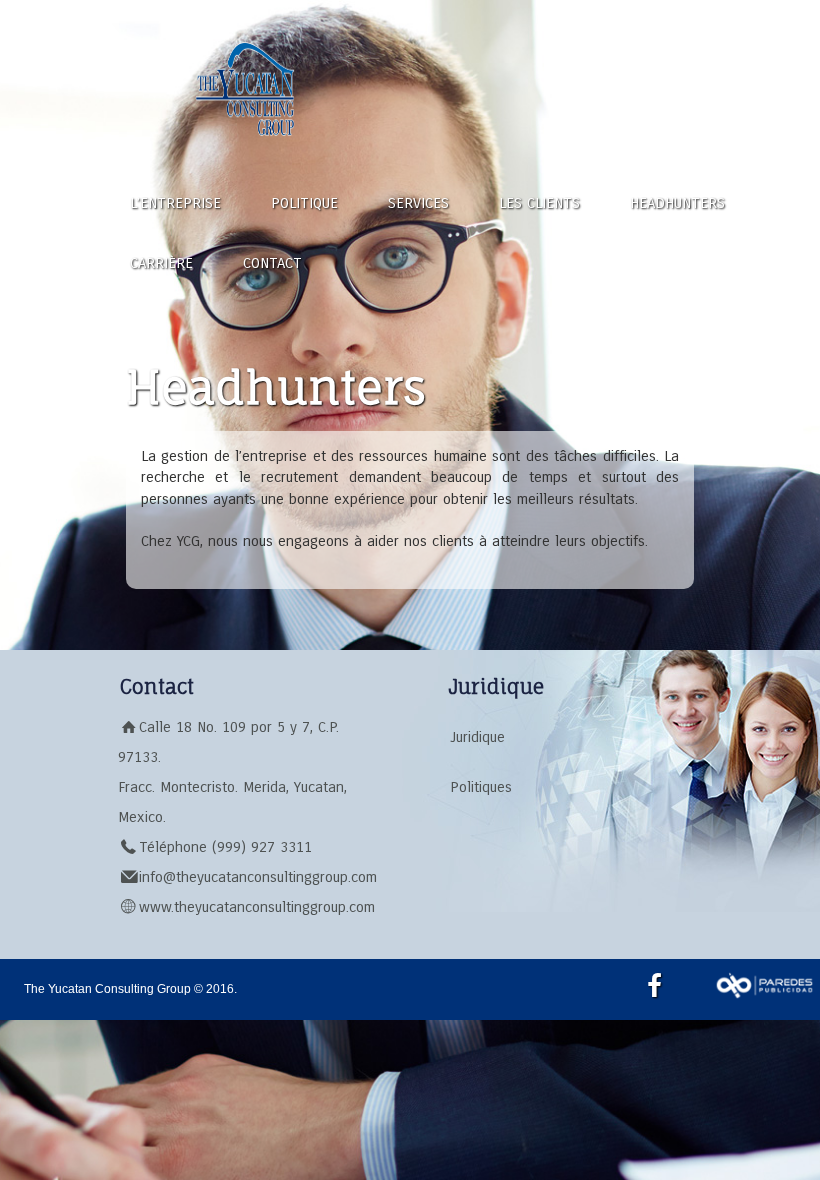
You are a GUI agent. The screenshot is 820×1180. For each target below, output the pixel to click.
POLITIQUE (304, 203)
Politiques (481, 787)
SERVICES (418, 203)
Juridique (477, 737)
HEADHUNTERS (677, 203)
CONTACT (272, 263)
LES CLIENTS (539, 203)
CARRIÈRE (161, 263)
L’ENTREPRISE (175, 203)
